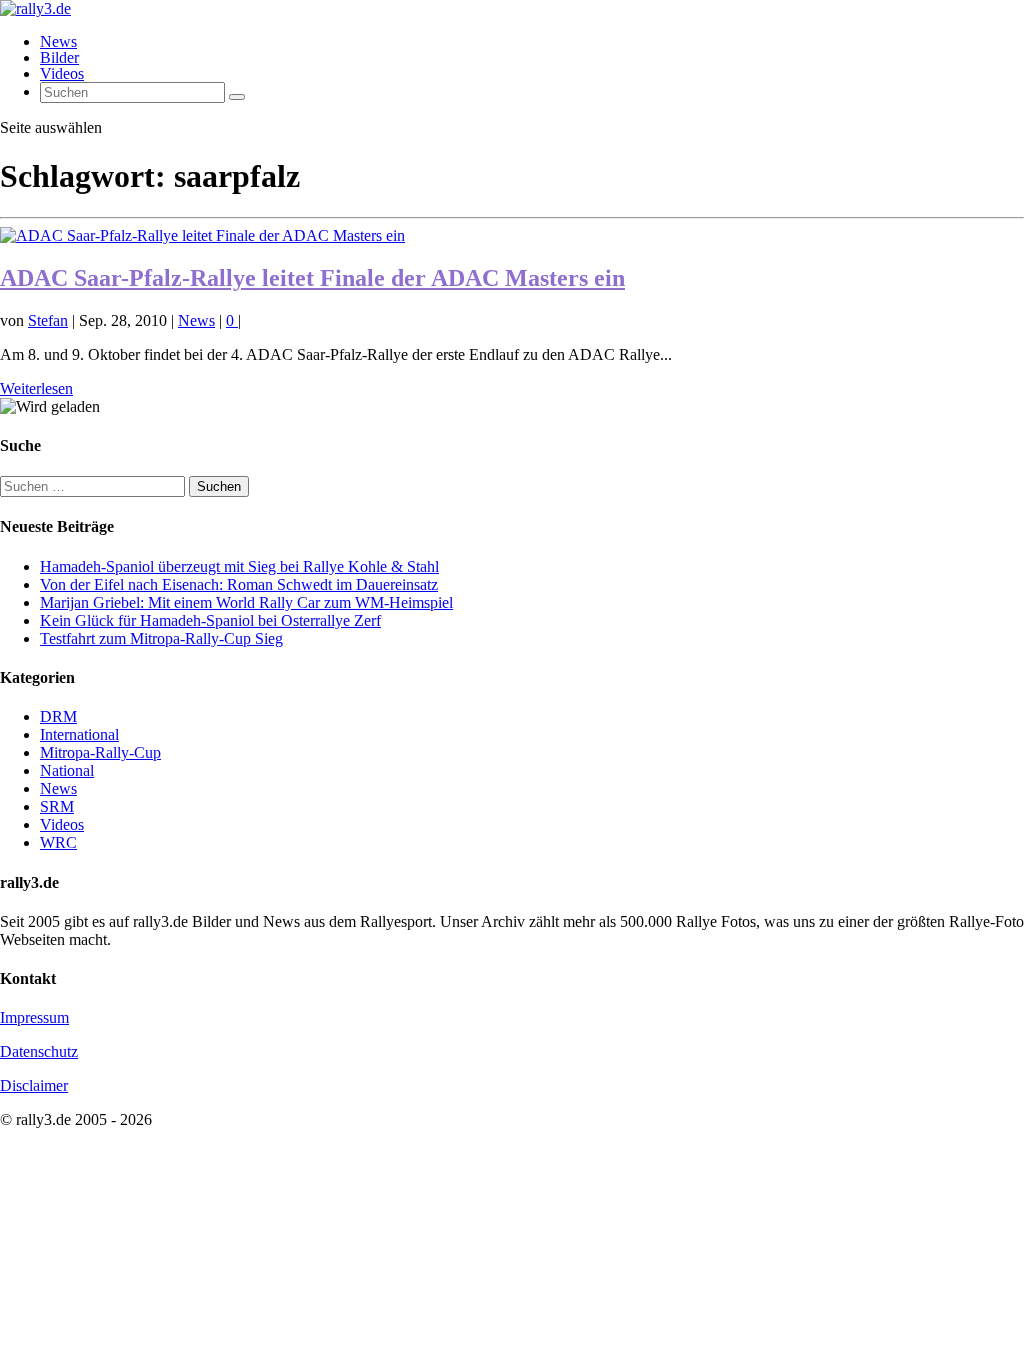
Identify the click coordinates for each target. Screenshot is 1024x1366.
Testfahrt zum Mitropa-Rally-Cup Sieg (161, 638)
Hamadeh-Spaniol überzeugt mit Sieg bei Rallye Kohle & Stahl (239, 566)
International (79, 734)
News (58, 41)
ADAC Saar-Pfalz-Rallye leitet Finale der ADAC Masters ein (312, 278)
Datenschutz (39, 1051)
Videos (62, 73)
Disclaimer (34, 1085)
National (67, 770)
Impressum (34, 1017)
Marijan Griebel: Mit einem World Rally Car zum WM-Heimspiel (246, 602)
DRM (58, 716)
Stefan (48, 320)
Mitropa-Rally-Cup (100, 752)
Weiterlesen (36, 388)
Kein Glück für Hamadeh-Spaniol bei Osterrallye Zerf (210, 620)
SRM (57, 806)
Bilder (59, 57)
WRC (58, 842)
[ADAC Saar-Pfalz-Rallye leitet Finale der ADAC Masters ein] (202, 235)
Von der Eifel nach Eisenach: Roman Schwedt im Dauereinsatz (239, 584)
